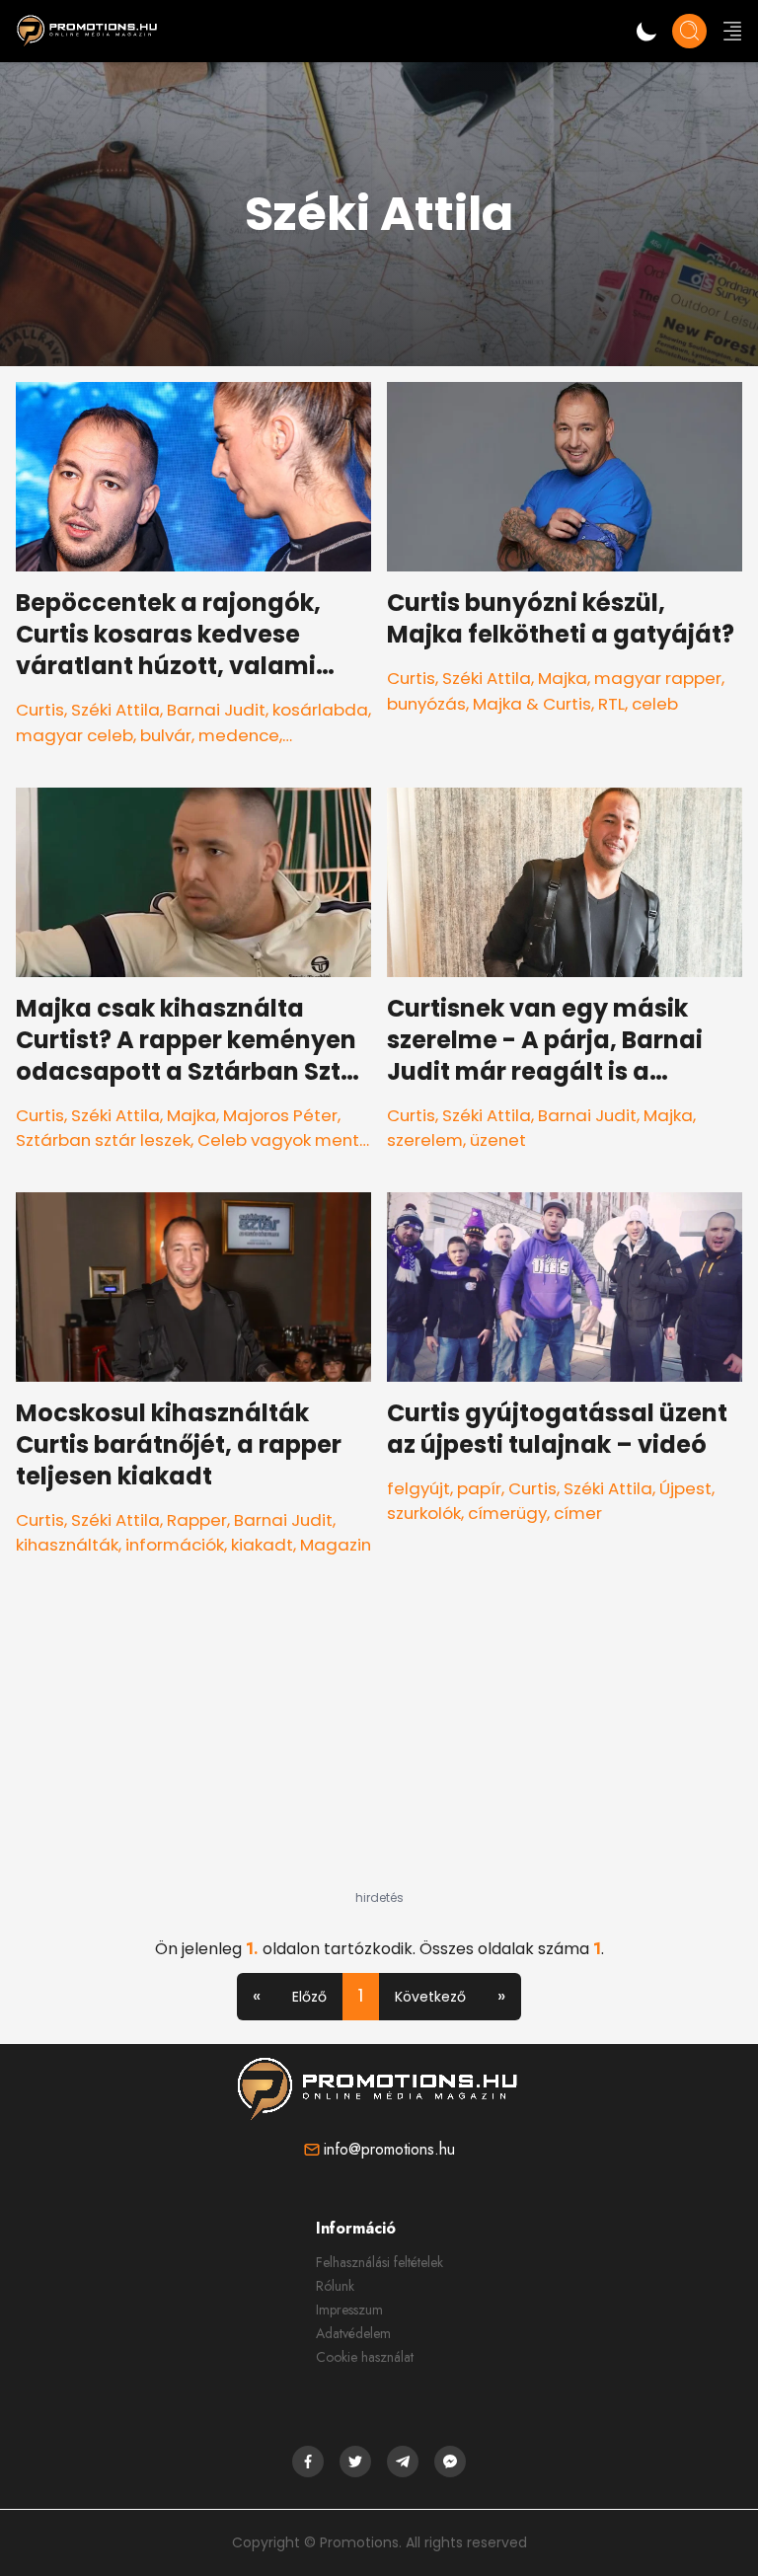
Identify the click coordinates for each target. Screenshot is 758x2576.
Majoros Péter (280, 1115)
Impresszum (349, 2310)
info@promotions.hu (389, 2149)
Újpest (685, 1488)
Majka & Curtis (532, 704)
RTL (611, 704)
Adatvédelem (353, 2333)
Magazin (336, 1545)
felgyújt (418, 1488)
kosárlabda (320, 710)
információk (175, 1545)
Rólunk (335, 2286)
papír (479, 1488)
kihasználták (67, 1545)
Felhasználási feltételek (379, 2262)
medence (239, 735)
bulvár (166, 735)
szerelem (425, 1140)
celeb (655, 704)
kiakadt (262, 1545)
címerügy (507, 1513)
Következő (430, 1997)
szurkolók (424, 1513)
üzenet (498, 1140)
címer (578, 1513)
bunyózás (426, 704)
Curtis (40, 710)
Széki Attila (115, 710)
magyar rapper (658, 678)
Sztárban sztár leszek (103, 1140)
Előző (309, 1997)
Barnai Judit (216, 710)
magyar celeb (75, 735)
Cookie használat (365, 2357)
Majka (563, 678)
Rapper (197, 1520)
